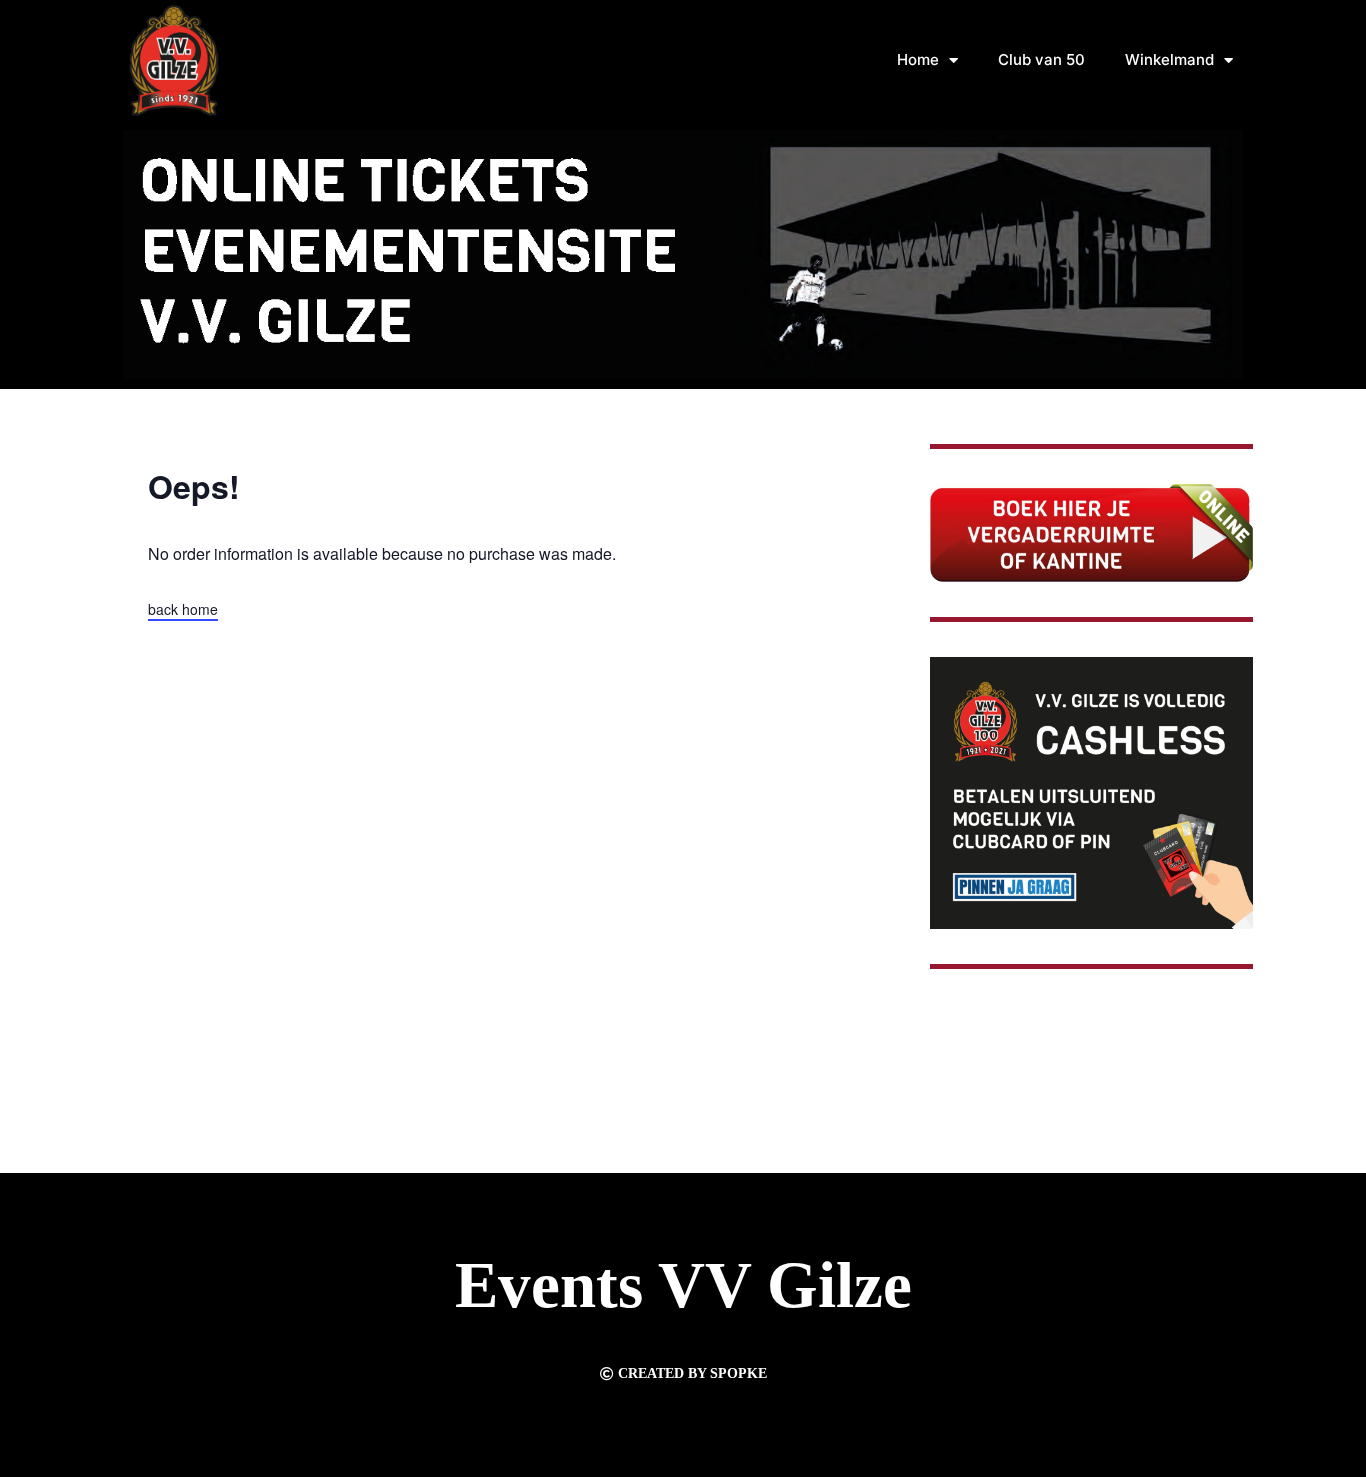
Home (918, 59)
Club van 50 (1041, 59)
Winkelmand (1169, 59)
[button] (683, 1374)
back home (183, 609)
